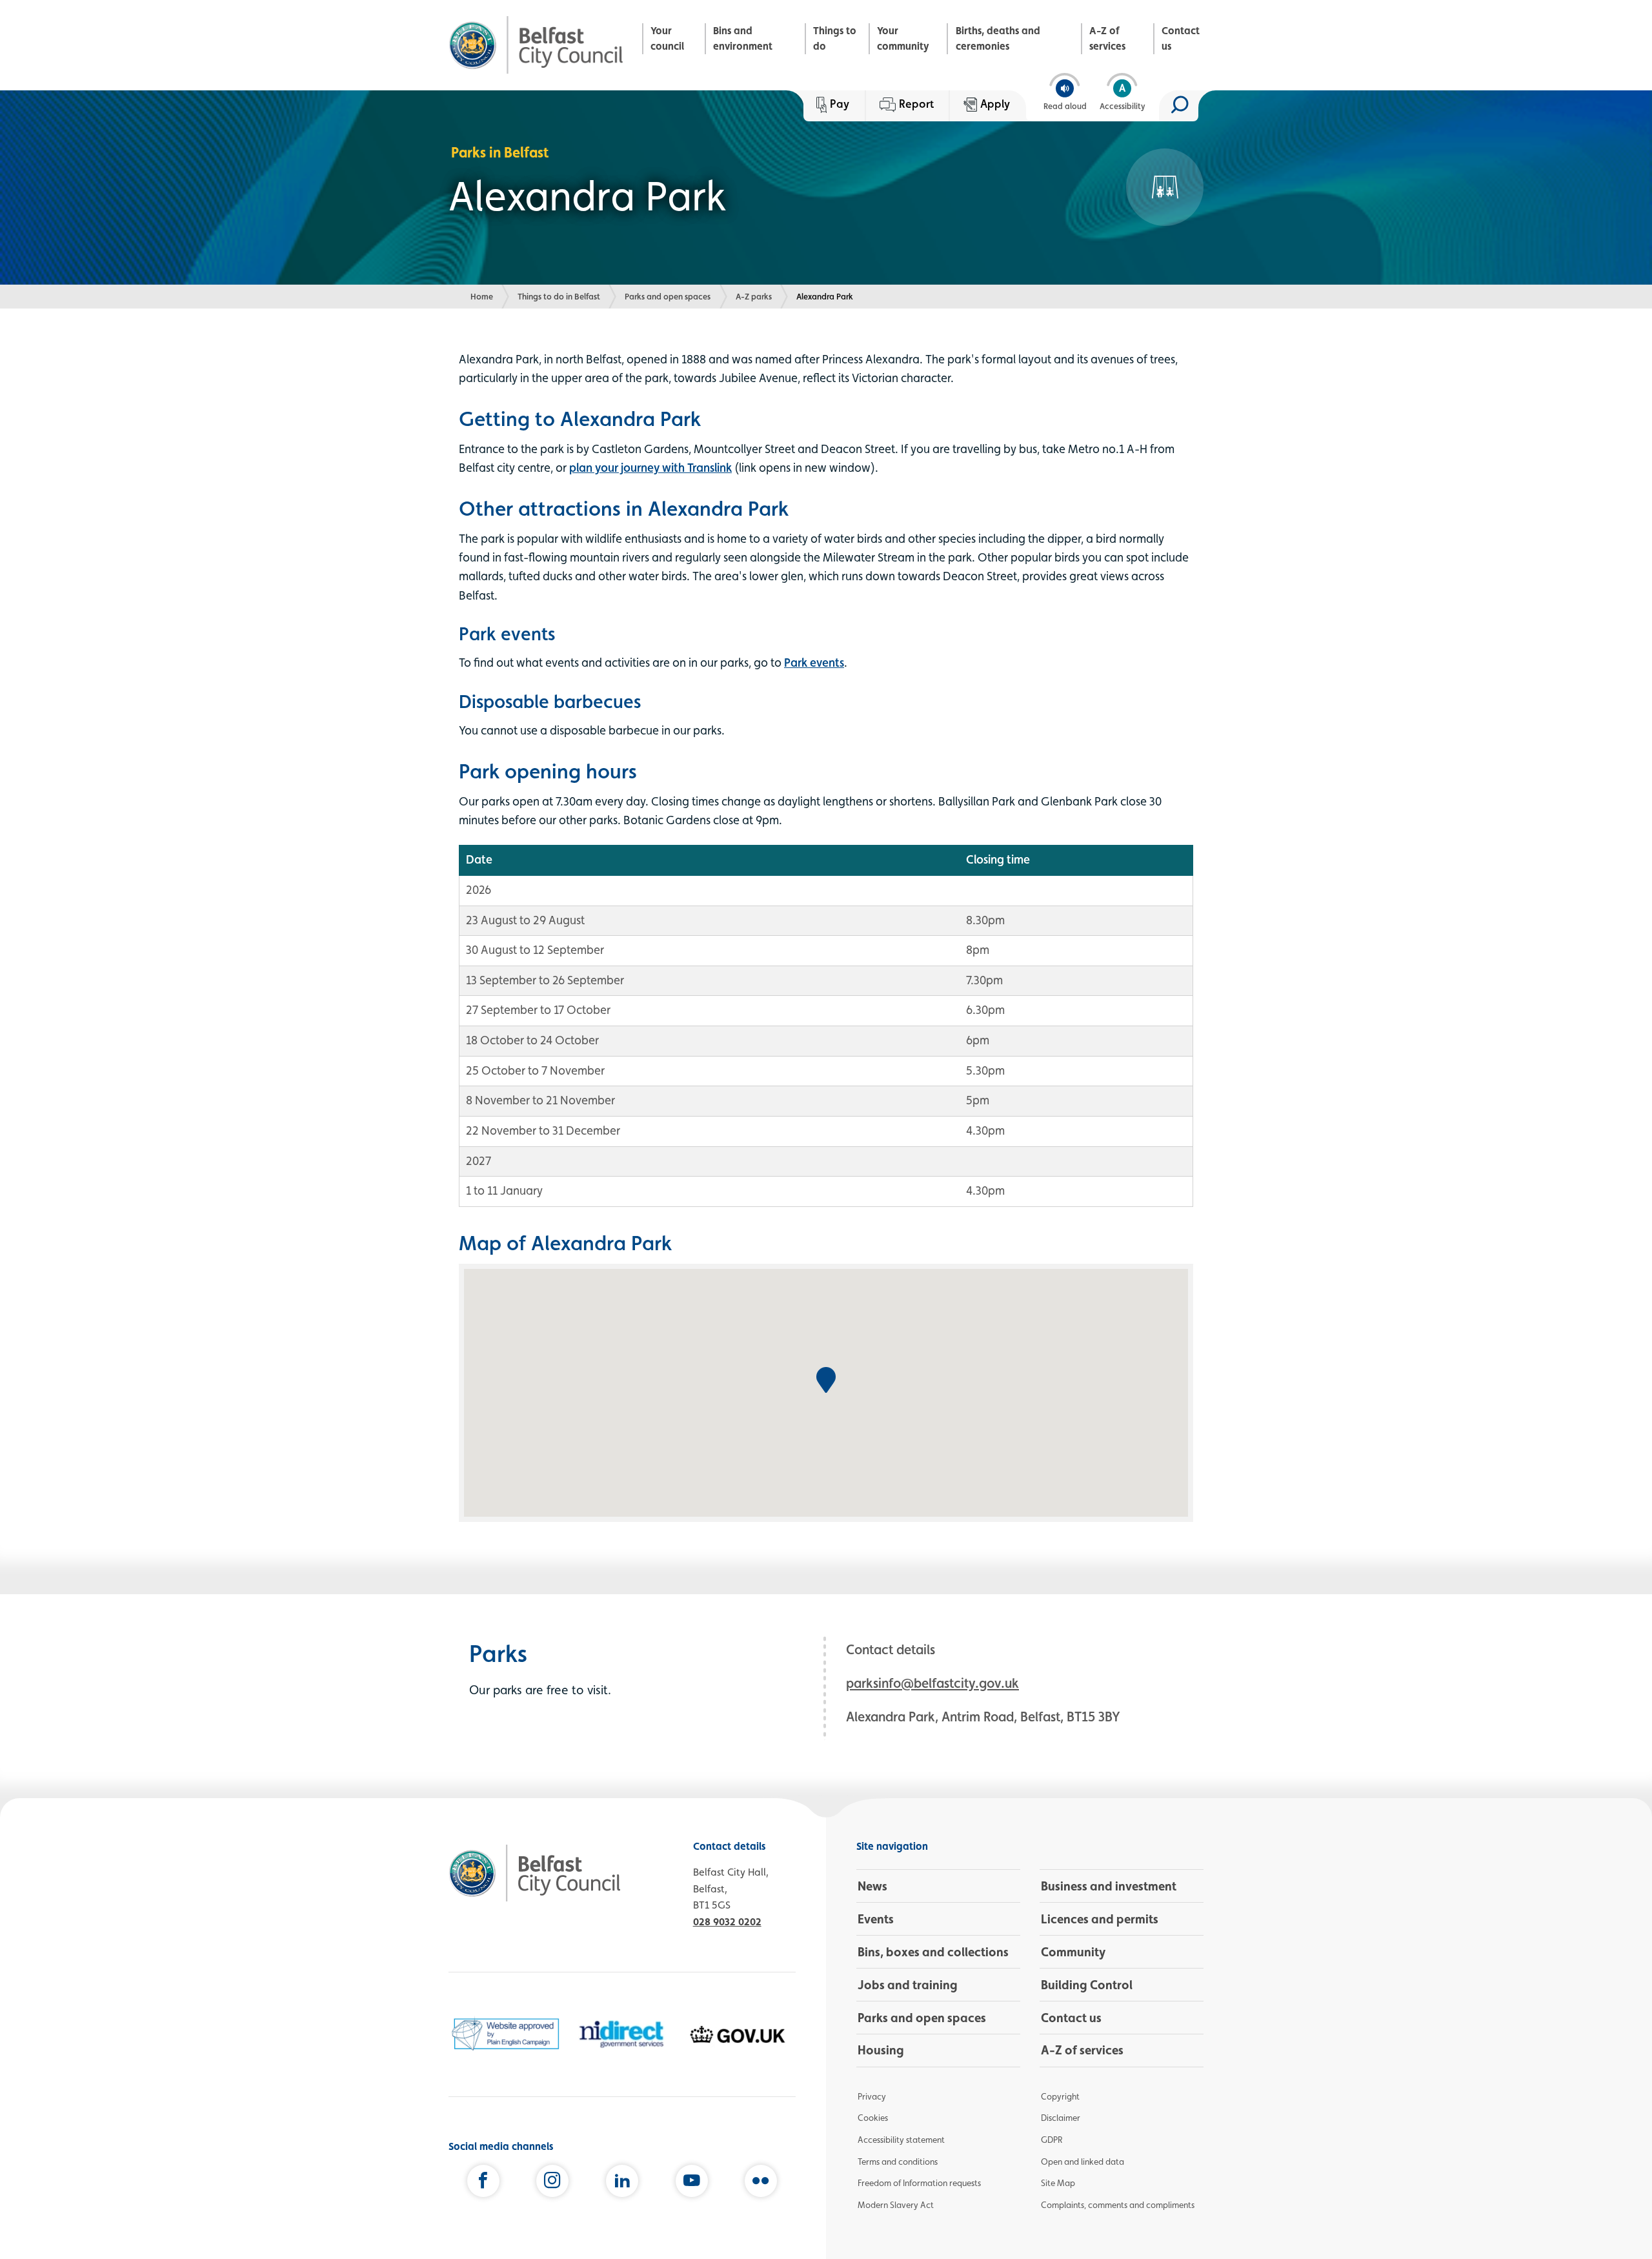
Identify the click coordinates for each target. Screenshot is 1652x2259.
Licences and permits (1100, 1919)
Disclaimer (1061, 2118)
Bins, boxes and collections (933, 1952)
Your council (667, 38)
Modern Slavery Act (896, 2205)
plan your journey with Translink (650, 467)
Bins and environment (743, 38)
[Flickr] (761, 2183)
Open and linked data (1083, 2162)
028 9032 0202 (727, 1922)
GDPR (1052, 2140)
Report (916, 104)
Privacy (872, 2096)
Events (876, 1919)
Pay (840, 104)
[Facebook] (483, 2183)
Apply (995, 104)
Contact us (1181, 38)
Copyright (1060, 2096)
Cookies (873, 2118)
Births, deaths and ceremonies (998, 38)
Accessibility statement (901, 2140)
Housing (881, 2050)
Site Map (1058, 2183)
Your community (903, 38)
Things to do (835, 38)
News (872, 1886)
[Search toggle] (1179, 106)
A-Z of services (1107, 38)
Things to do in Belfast (559, 296)
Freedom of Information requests (919, 2183)
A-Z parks (754, 296)
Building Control (1087, 1985)
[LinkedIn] (622, 2183)
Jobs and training (908, 1985)
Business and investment (1109, 1886)
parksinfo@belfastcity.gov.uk (932, 1683)
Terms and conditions (898, 2162)
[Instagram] (552, 2183)
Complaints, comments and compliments (1118, 2205)
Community (1073, 1952)
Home (482, 296)
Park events (814, 662)
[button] (826, 1380)
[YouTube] (692, 2183)
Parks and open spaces (668, 296)
